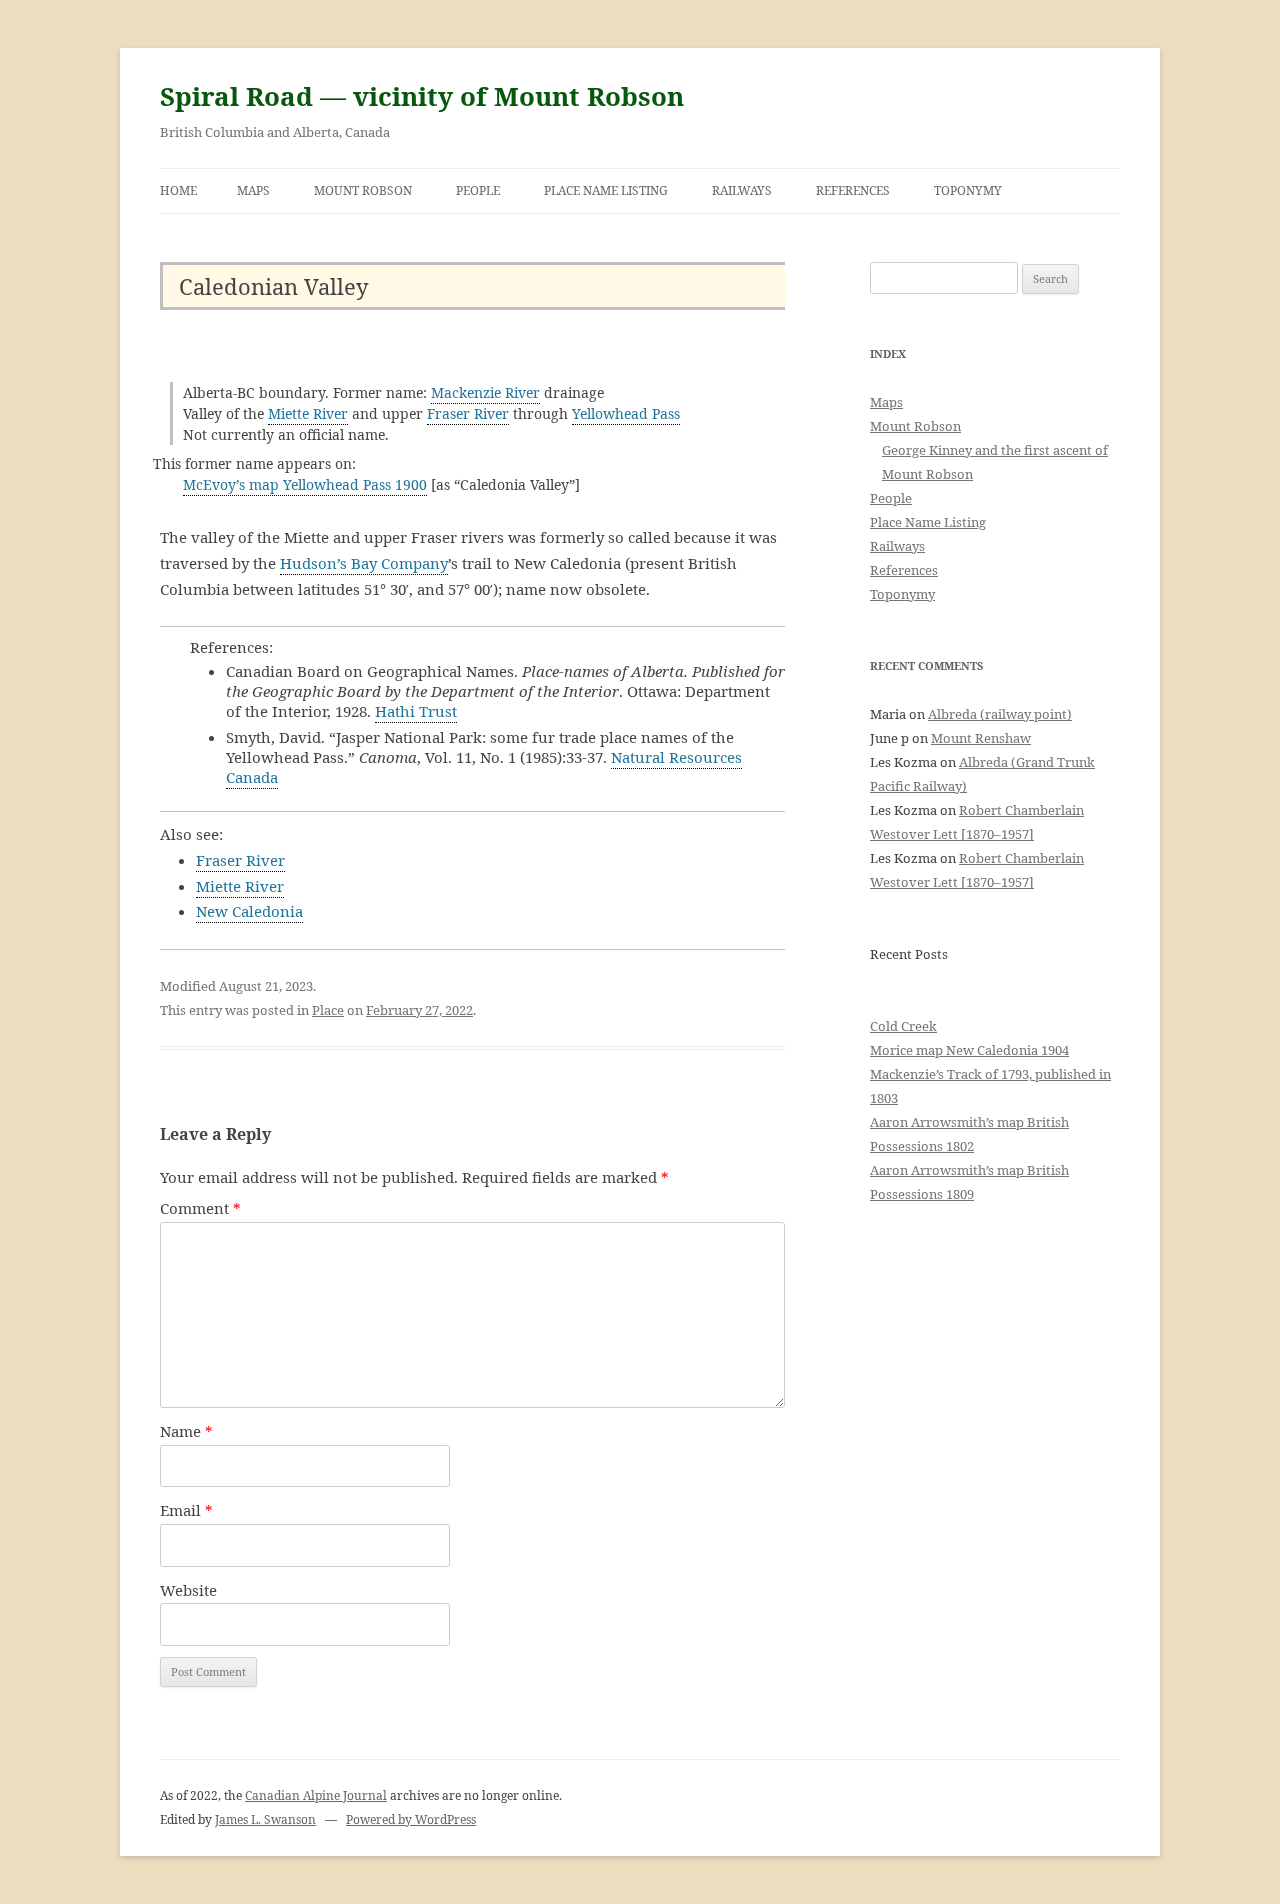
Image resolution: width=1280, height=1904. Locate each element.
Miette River (308, 413)
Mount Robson (363, 190)
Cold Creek (903, 1026)
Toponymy (968, 190)
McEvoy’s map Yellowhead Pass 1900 (305, 484)
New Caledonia (249, 911)
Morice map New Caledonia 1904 (969, 1050)
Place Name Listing (606, 190)
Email (186, 1510)
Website (188, 1590)
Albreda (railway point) (1000, 714)
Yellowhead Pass (626, 413)
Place (328, 1010)
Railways (742, 190)
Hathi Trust (416, 711)
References (853, 190)
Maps (253, 190)
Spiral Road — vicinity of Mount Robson (422, 96)
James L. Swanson (265, 1819)
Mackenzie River (485, 392)
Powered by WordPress (411, 1819)
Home (178, 190)
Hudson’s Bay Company (364, 563)
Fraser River (468, 413)
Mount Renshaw (981, 738)
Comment (200, 1208)
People (478, 190)
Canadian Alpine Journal (316, 1795)
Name (186, 1431)
